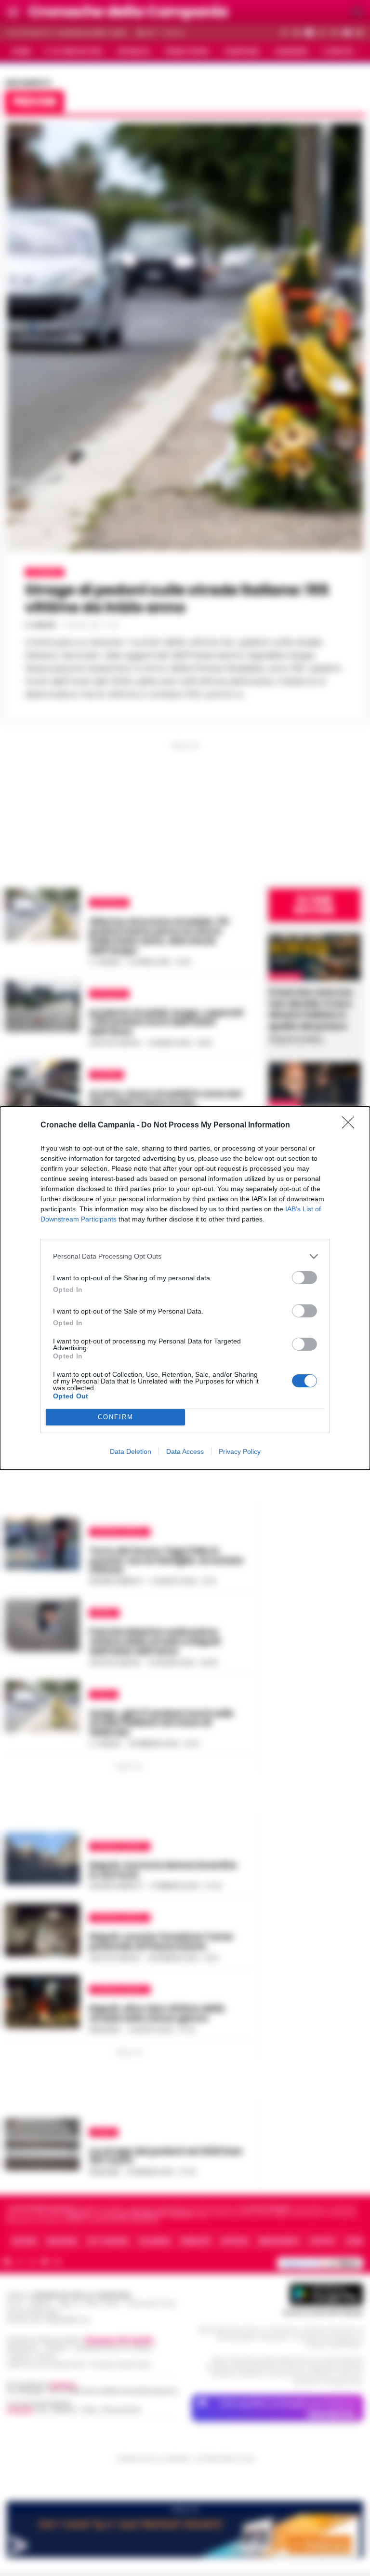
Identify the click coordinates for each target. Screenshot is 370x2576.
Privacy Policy (240, 1451)
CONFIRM (116, 1417)
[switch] (304, 1278)
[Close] (351, 1125)
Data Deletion (131, 1451)
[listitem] (185, 1256)
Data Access (185, 1451)
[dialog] (185, 1288)
